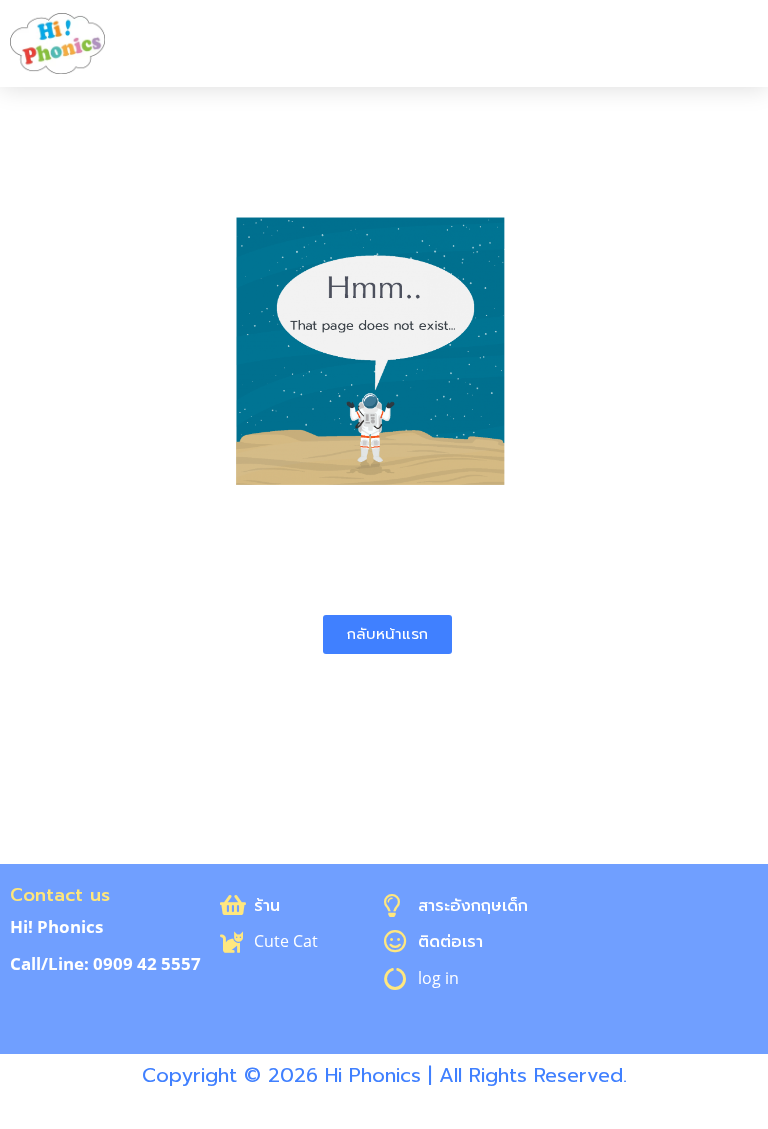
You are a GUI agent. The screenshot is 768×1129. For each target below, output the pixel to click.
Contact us (60, 895)
